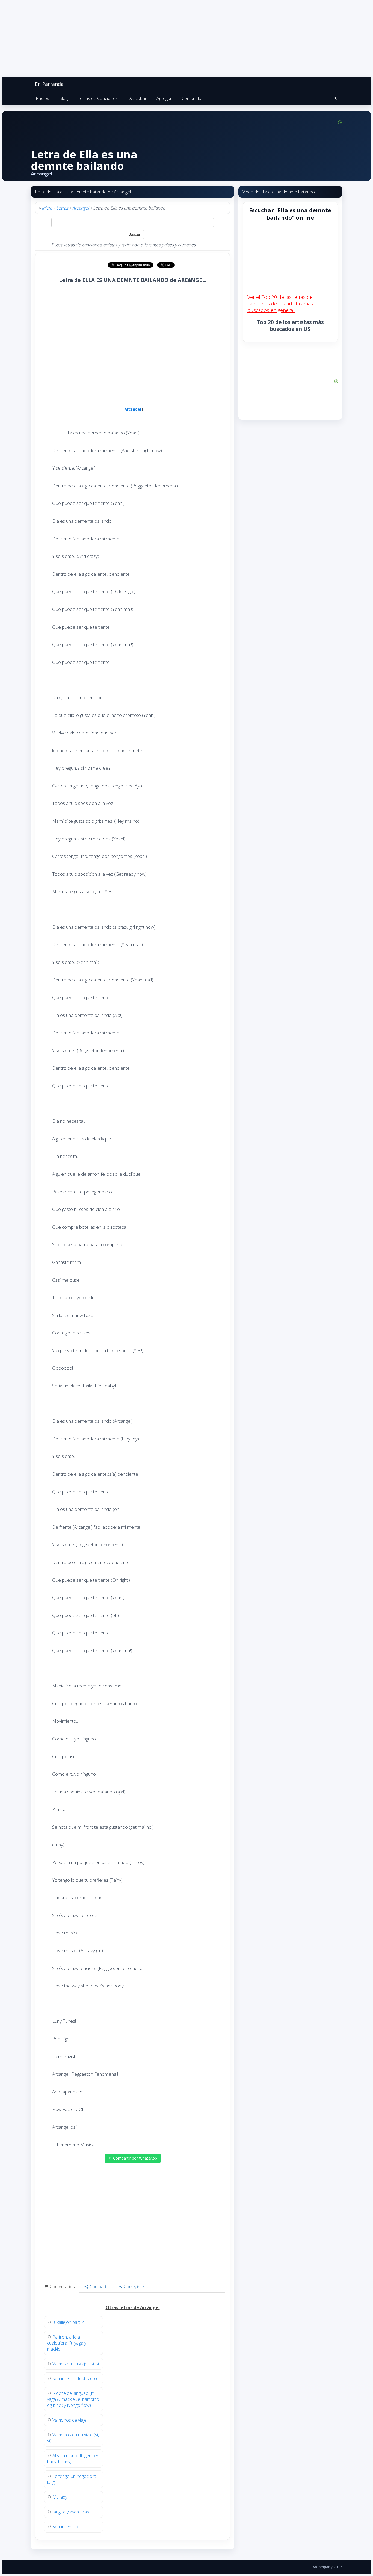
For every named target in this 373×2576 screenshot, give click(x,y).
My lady (60, 2497)
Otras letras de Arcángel (133, 2307)
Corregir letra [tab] (136, 2287)
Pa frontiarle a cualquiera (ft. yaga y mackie (67, 2343)
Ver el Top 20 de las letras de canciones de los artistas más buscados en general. (280, 304)
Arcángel (81, 208)
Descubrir (137, 98)
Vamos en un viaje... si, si (76, 2364)
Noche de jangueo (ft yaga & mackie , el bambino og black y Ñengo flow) (73, 2399)
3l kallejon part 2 (68, 2322)
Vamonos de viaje (69, 2420)
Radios (42, 98)
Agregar (164, 98)
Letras (62, 208)
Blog (63, 98)
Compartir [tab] (99, 2287)
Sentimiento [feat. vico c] (76, 2378)
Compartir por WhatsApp (134, 2158)
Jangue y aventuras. (71, 2512)
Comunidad (193, 98)
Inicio (47, 208)
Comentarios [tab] (62, 2287)
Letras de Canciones (98, 98)
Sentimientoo (65, 2527)
